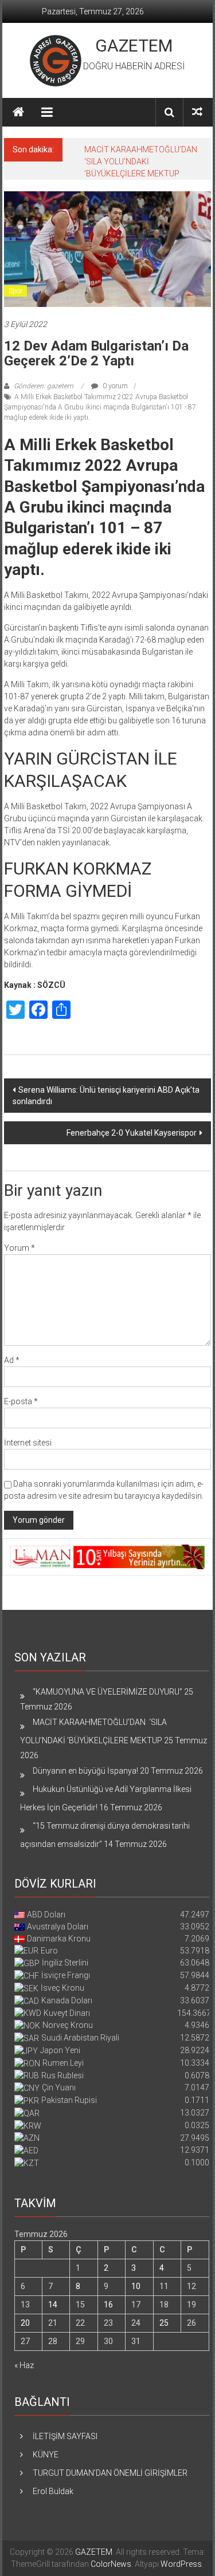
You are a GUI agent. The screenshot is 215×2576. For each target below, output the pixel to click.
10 (136, 2286)
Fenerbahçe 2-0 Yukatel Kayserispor (132, 1133)
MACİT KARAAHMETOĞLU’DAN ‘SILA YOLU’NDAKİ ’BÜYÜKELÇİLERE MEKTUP (142, 162)
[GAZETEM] (18, 112)
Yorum (19, 1248)
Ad (12, 1360)
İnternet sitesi (28, 1443)
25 (164, 2323)
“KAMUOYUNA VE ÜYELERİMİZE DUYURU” (107, 1692)
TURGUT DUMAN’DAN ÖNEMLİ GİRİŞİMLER (110, 2473)
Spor (15, 291)
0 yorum (114, 386)
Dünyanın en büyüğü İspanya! (85, 1771)
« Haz (24, 2365)
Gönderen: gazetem (44, 386)
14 (53, 2305)
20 (25, 2323)
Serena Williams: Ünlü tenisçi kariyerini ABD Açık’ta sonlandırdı (106, 1096)
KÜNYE (46, 2455)
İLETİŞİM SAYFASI (65, 2436)
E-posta (21, 1401)
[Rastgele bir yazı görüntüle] (197, 112)
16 (108, 2305)
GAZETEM (134, 46)
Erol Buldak (53, 2491)
